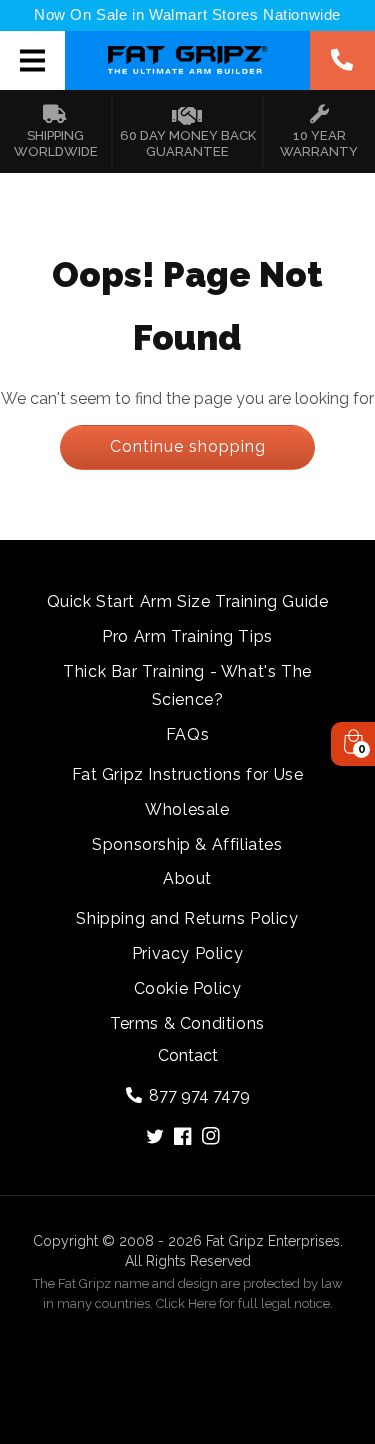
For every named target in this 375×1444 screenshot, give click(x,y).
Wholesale (187, 809)
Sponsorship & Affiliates (187, 844)
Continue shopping (188, 446)
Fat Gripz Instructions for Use (188, 774)
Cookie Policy (188, 988)
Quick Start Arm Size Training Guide (188, 601)
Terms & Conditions (187, 1023)
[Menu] (33, 60)
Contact (188, 1055)
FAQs (187, 734)
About (187, 878)
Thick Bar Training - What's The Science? (187, 686)
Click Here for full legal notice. (244, 1303)
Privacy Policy (187, 953)
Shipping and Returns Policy (187, 918)
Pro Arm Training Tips (187, 636)
